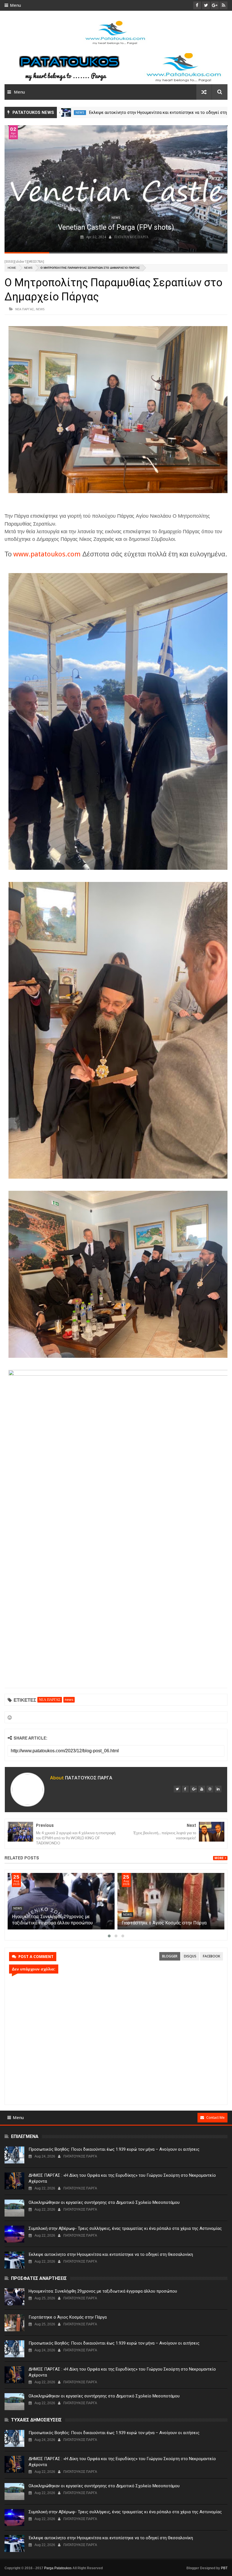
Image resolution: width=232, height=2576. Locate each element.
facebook (211, 1956)
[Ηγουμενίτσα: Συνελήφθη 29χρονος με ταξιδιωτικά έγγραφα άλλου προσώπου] (171, 1901)
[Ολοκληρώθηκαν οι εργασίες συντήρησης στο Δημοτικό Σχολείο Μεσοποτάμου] (14, 2208)
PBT (224, 2568)
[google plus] (194, 1789)
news (80, 113)
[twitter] (177, 1789)
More (219, 1858)
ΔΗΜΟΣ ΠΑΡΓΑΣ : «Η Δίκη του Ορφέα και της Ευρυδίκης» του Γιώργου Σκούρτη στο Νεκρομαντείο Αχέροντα (122, 2178)
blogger (170, 1956)
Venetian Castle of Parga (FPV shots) (116, 227)
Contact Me (215, 2118)
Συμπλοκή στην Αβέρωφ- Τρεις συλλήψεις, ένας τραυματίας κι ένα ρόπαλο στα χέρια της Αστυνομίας (61, 1923)
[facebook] (185, 1789)
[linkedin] (218, 1789)
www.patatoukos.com (47, 554)
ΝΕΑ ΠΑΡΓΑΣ (25, 309)
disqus (190, 1956)
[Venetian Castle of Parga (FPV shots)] (116, 189)
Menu (15, 5)
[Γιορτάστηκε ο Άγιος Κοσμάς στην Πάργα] (14, 2323)
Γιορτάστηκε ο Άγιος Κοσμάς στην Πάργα (68, 2317)
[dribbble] (210, 1789)
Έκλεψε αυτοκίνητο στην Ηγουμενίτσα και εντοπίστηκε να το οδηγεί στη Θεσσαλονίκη (111, 2254)
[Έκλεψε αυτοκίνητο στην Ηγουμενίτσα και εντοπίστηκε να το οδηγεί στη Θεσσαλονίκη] (14, 2260)
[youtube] (202, 1789)
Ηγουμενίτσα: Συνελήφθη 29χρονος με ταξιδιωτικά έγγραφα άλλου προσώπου (103, 2291)
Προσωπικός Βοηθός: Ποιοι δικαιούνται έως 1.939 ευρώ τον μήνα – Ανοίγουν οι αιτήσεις (114, 2149)
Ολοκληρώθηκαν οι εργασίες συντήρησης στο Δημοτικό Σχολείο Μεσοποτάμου (104, 2202)
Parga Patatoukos (58, 2568)
